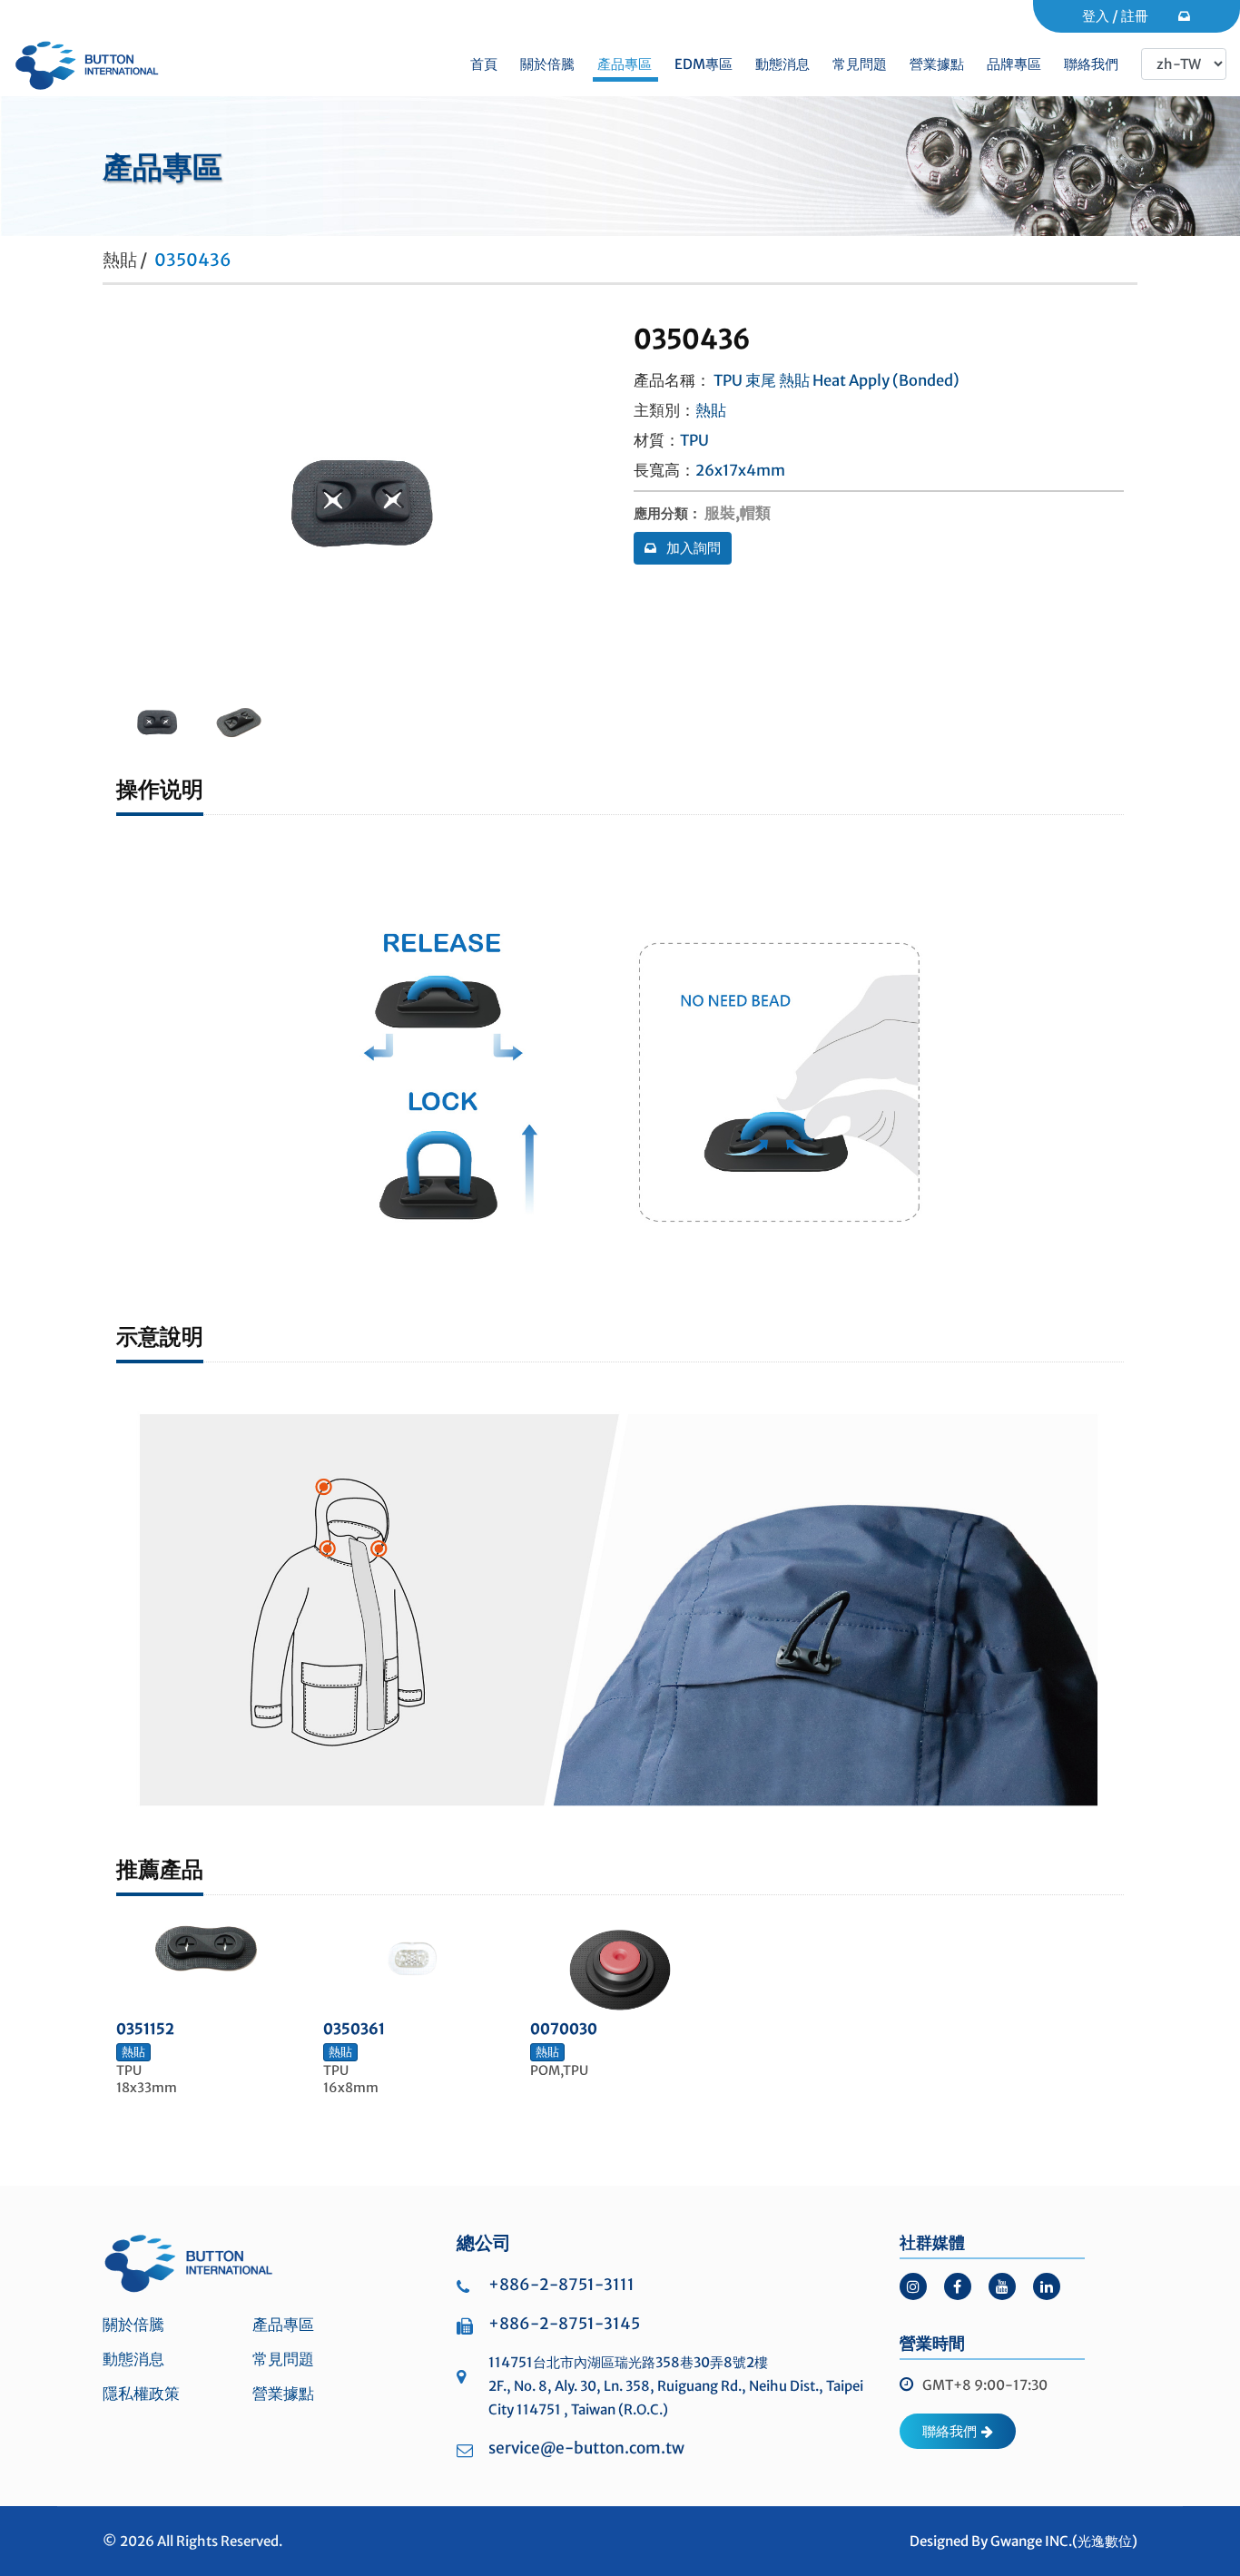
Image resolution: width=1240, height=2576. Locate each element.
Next (135, 504)
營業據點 (937, 64)
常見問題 (860, 64)
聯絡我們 (1091, 64)
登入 (1096, 16)
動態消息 (782, 64)
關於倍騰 (547, 64)
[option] (157, 723)
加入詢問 (692, 548)
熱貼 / (125, 260)
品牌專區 (1014, 64)
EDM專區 (704, 64)
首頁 (484, 64)
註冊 (1135, 16)
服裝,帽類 (738, 513)
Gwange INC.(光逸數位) (1064, 2541)
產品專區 (625, 64)
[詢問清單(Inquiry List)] (1186, 16)
